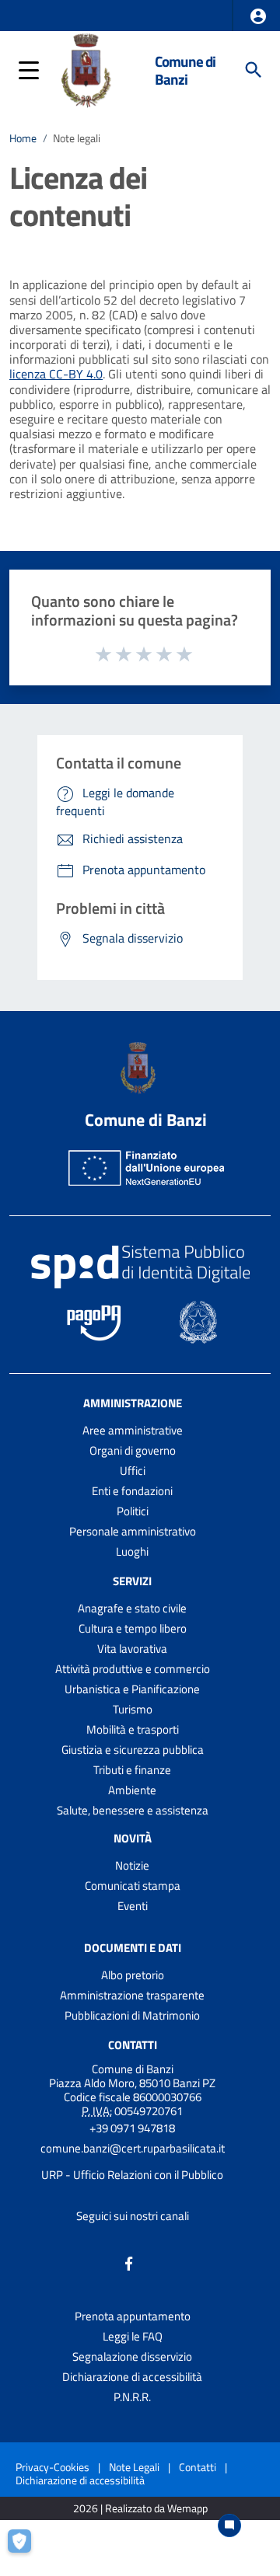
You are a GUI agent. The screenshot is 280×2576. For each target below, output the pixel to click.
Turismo (133, 1709)
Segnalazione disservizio (132, 2356)
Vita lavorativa (132, 1649)
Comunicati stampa (133, 1886)
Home (23, 138)
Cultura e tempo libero (133, 1628)
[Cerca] (254, 70)
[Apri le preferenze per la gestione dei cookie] (27, 2548)
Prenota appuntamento (133, 2316)
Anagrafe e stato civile (132, 1608)
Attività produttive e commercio (133, 1669)
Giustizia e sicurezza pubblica (133, 1750)
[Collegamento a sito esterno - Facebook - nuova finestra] (129, 2262)
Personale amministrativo (133, 1531)
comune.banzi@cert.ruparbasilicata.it (133, 2148)
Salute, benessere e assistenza (133, 1810)
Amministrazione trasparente (132, 1995)
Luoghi (132, 1551)
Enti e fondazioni (132, 1491)
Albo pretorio (133, 1975)
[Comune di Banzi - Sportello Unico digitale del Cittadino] (89, 68)
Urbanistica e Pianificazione (132, 1689)
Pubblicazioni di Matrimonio (132, 2015)
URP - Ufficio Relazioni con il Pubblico (132, 2175)
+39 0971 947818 (132, 2128)
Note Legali (134, 2467)
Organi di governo (133, 1450)
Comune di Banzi (185, 70)
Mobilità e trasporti (133, 1729)
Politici (133, 1511)
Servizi (132, 1581)
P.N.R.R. (132, 2397)
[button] (258, 16)
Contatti (133, 2045)
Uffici (133, 1471)
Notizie (132, 1865)
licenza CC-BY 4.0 (56, 374)
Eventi (133, 1906)
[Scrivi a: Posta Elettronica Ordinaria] (132, 2162)
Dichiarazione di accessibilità (132, 2377)
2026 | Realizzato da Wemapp (140, 2509)
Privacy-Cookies (52, 2467)
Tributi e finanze (132, 1770)
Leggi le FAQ (133, 2336)
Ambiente (132, 1790)
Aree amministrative (133, 1430)
